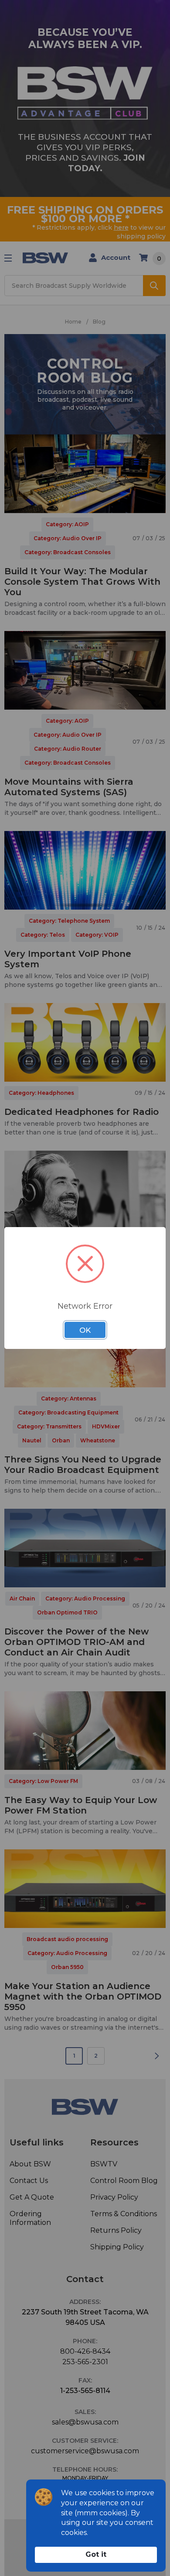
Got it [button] (96, 2554)
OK (85, 1330)
